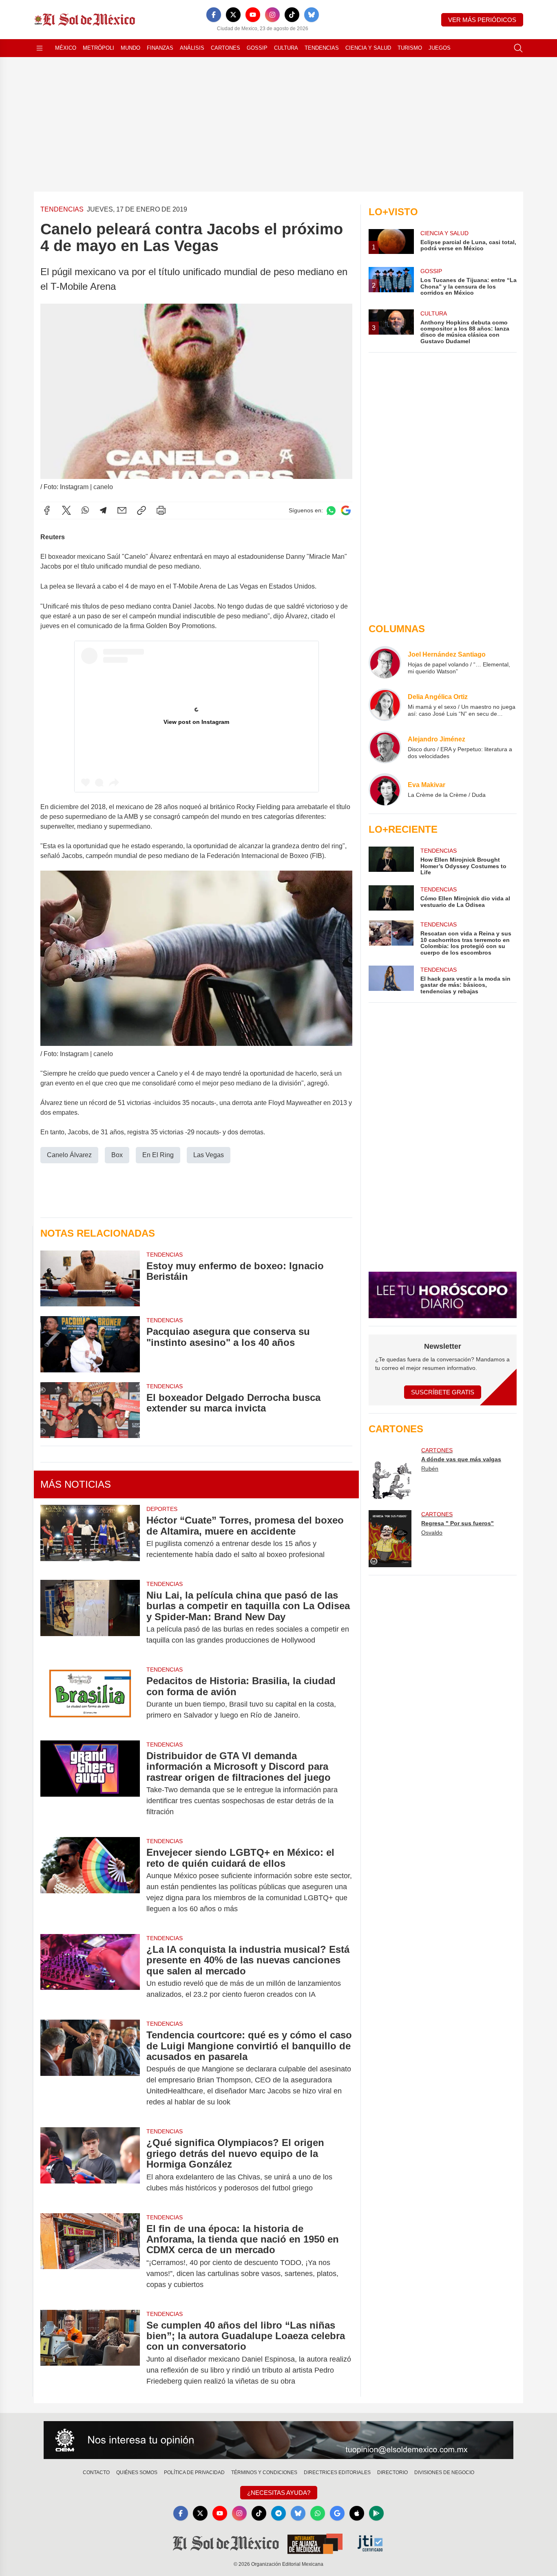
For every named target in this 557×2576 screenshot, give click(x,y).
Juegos (440, 48)
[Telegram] (103, 510)
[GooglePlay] (376, 2513)
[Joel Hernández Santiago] (385, 662)
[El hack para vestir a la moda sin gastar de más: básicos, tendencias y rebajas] (391, 980)
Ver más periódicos (482, 20)
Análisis (192, 48)
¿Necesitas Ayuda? (279, 2493)
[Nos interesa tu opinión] (278, 2440)
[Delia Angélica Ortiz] (385, 705)
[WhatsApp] (85, 510)
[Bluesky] (312, 15)
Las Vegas (209, 1155)
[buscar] (518, 48)
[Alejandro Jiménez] (385, 747)
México (66, 48)
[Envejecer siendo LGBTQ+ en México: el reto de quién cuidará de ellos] (90, 1881)
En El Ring (158, 1155)
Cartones (225, 48)
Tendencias (322, 48)
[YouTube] (253, 15)
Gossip (257, 48)
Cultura (286, 48)
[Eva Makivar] (385, 790)
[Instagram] (272, 15)
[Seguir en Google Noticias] (346, 511)
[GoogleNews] (337, 2513)
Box (117, 1155)
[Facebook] (214, 15)
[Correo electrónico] (122, 510)
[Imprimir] (161, 510)
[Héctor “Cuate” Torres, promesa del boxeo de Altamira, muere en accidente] (90, 1537)
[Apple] (357, 2513)
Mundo (130, 48)
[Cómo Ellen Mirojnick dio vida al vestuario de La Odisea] (391, 898)
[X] (233, 15)
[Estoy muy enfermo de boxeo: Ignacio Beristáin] (90, 1278)
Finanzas (160, 48)
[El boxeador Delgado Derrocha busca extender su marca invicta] (90, 1410)
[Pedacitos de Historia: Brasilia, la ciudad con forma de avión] (90, 1698)
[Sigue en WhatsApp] (331, 511)
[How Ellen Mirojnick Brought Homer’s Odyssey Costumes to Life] (391, 861)
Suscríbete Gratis (443, 1392)
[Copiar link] (141, 510)
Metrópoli (98, 48)
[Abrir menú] (40, 48)
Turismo (410, 48)
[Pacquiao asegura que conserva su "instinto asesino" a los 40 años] (90, 1344)
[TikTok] (292, 15)
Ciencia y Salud (368, 48)
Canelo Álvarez (69, 1155)
